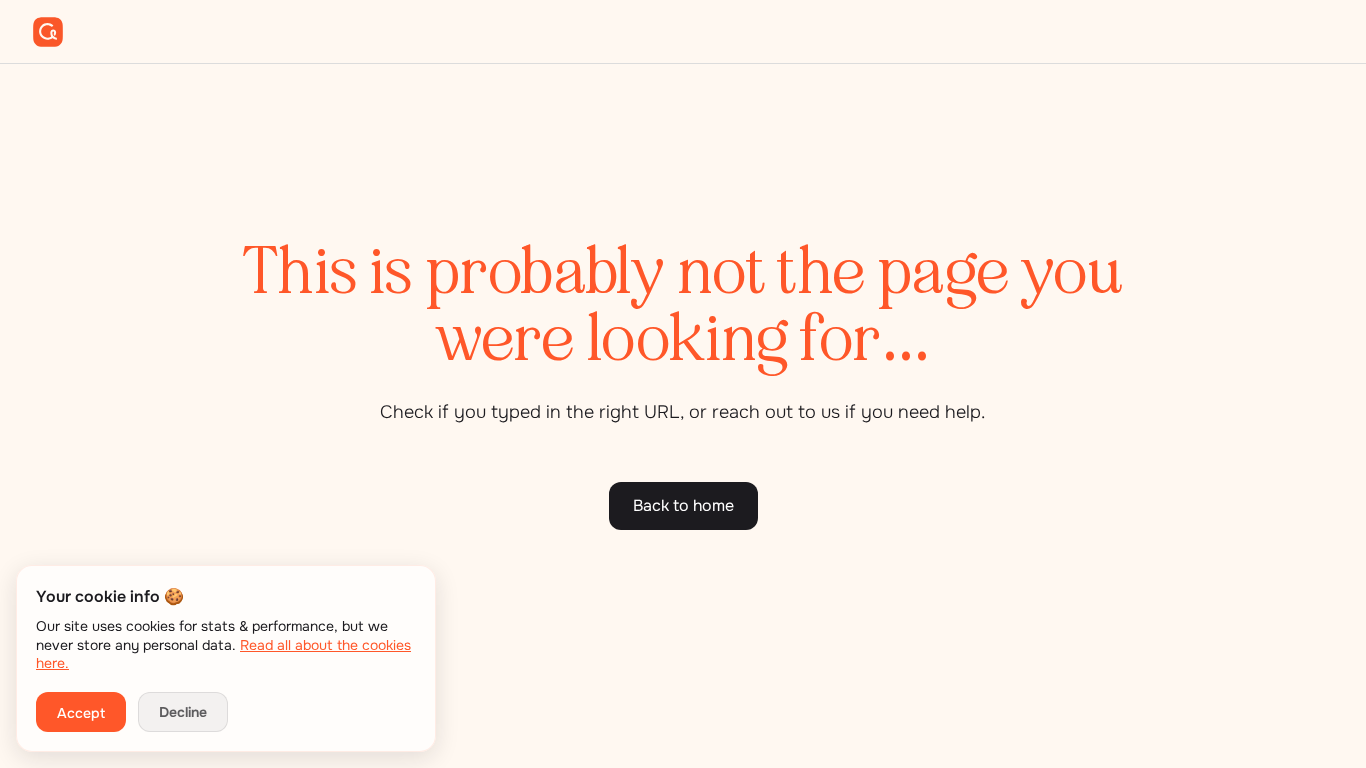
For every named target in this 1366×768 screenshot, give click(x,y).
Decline (183, 712)
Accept (81, 713)
